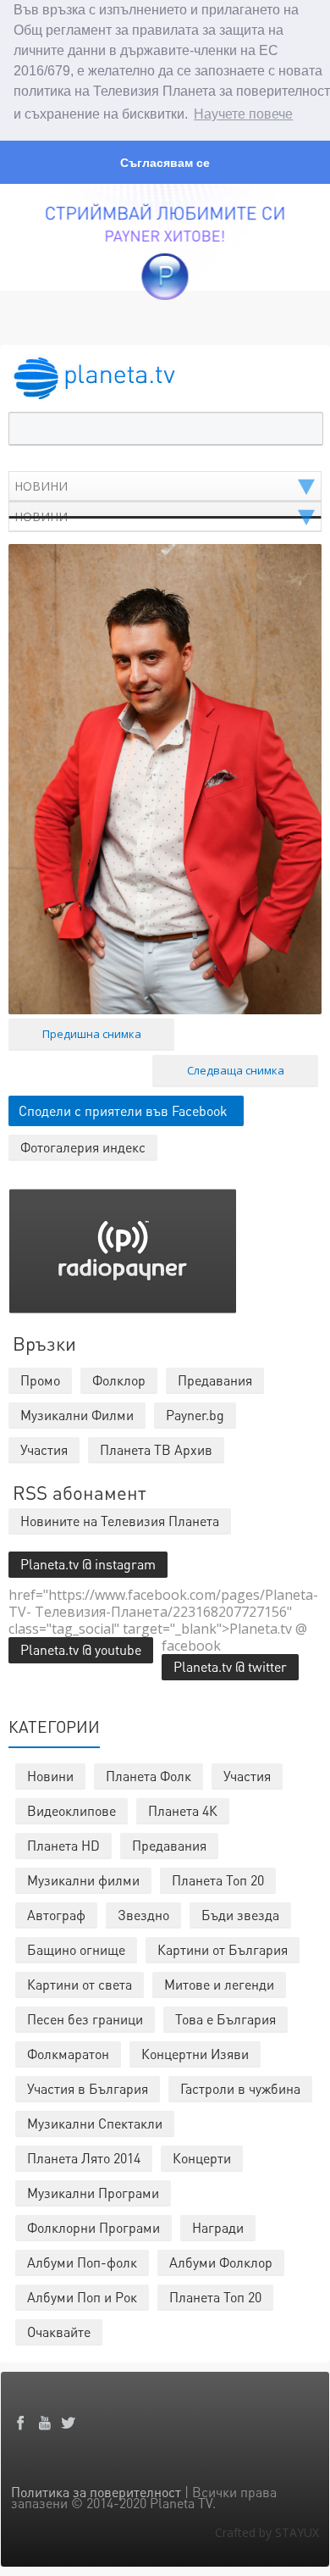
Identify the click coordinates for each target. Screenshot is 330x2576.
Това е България (225, 2019)
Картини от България (223, 1949)
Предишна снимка (92, 1034)
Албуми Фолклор (221, 2262)
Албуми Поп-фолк (82, 2262)
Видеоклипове (71, 1810)
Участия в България (88, 2088)
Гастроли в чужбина (240, 2088)
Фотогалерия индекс (83, 1147)
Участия (247, 1776)
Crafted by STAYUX (267, 2532)
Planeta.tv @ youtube (81, 1649)
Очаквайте (59, 2332)
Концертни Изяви (195, 2054)
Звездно (143, 1915)
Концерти (202, 2158)
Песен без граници (85, 2019)
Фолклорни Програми (93, 2227)
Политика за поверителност (96, 2492)
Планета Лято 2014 (84, 2158)
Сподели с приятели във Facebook (123, 1110)
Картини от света (80, 1984)
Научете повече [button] (243, 114)
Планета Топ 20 (218, 1880)
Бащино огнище (76, 1949)
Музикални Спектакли (95, 2123)
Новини (50, 1776)
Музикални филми (83, 1880)
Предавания (169, 1845)
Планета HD (63, 1845)
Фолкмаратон (68, 2054)
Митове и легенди (219, 1984)
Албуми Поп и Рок (82, 2297)
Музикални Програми (93, 2193)
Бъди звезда (240, 1915)
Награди (218, 2227)
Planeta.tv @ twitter (230, 1666)
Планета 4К (183, 1810)
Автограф (56, 1915)
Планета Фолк (148, 1776)
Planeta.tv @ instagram (88, 1564)
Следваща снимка (236, 1070)
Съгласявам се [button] (165, 163)
